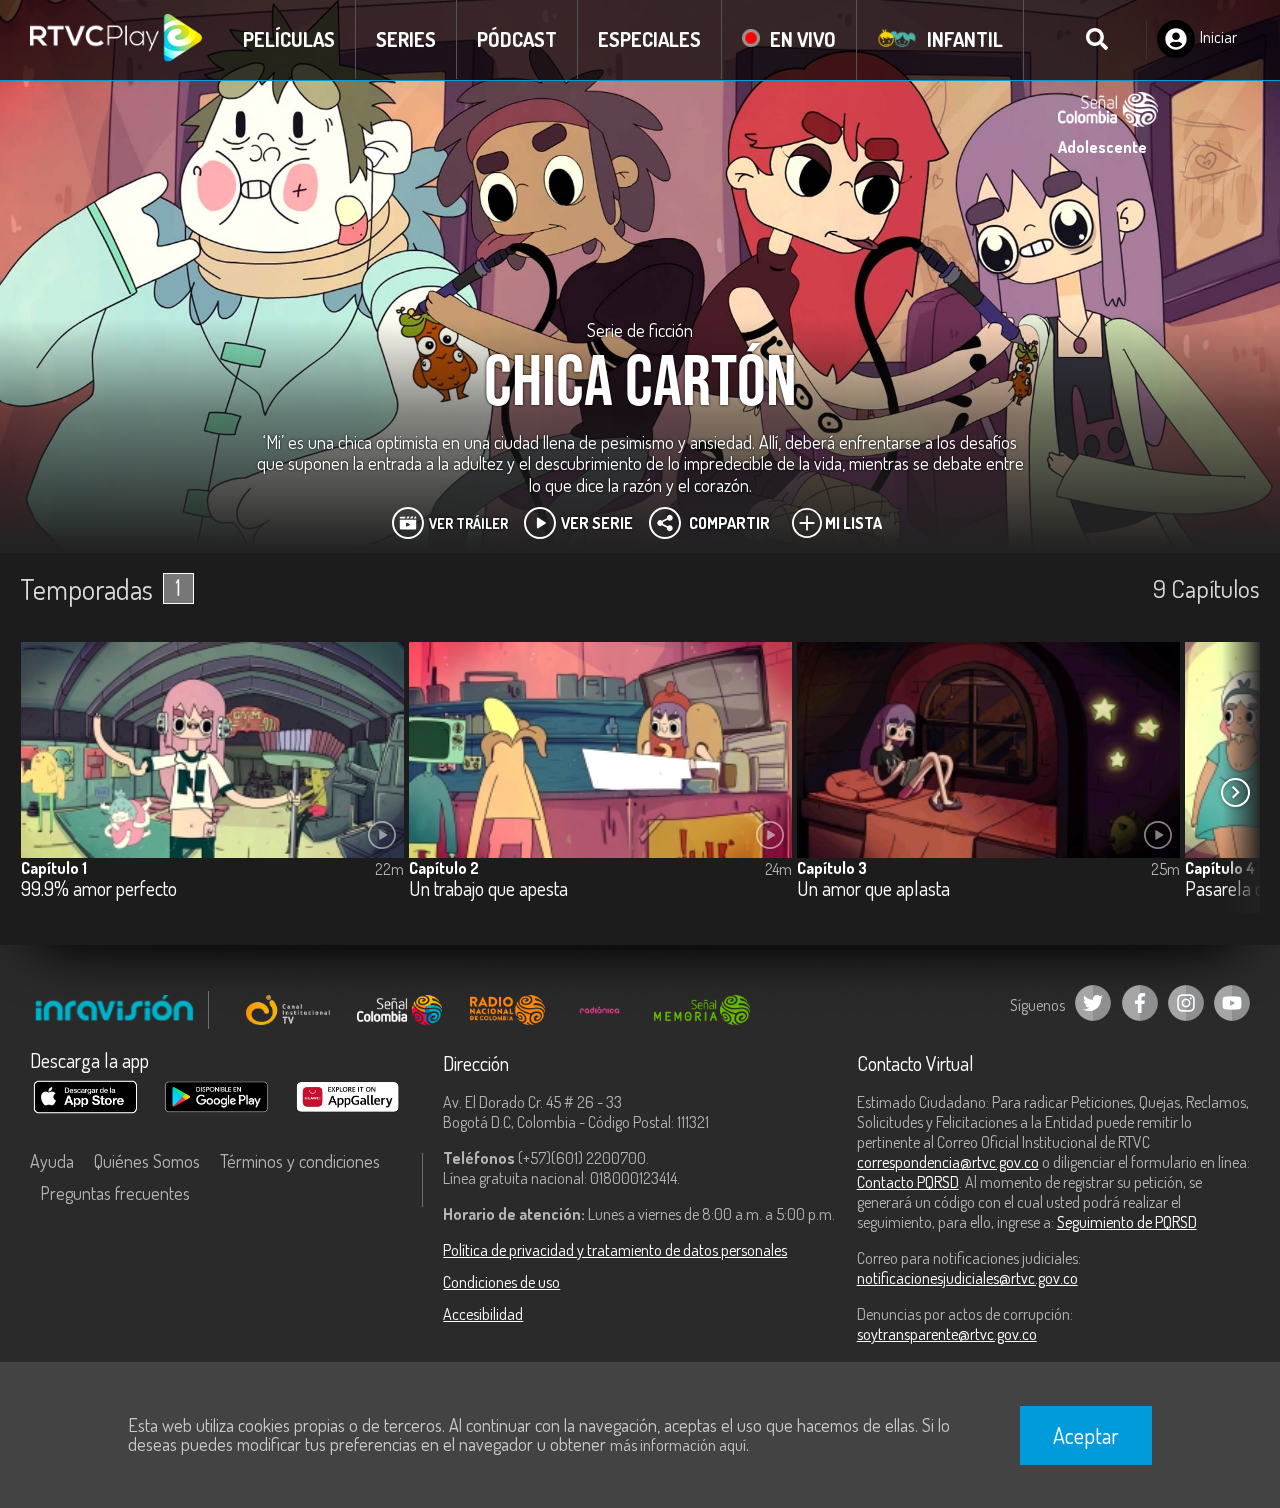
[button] (1235, 793)
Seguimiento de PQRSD (1127, 1222)
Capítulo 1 (54, 868)
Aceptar (1086, 1435)
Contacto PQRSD (908, 1182)
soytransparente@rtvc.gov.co (947, 1334)
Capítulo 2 (444, 868)
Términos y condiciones (300, 1161)
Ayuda (52, 1161)
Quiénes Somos (147, 1161)
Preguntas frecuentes (115, 1193)
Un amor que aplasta (873, 889)
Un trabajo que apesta (488, 889)
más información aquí (678, 1445)
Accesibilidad (483, 1314)
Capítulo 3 (832, 868)
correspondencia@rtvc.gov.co (948, 1162)
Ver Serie (597, 523)
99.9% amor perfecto (99, 889)
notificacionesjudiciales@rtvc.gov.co (967, 1278)
